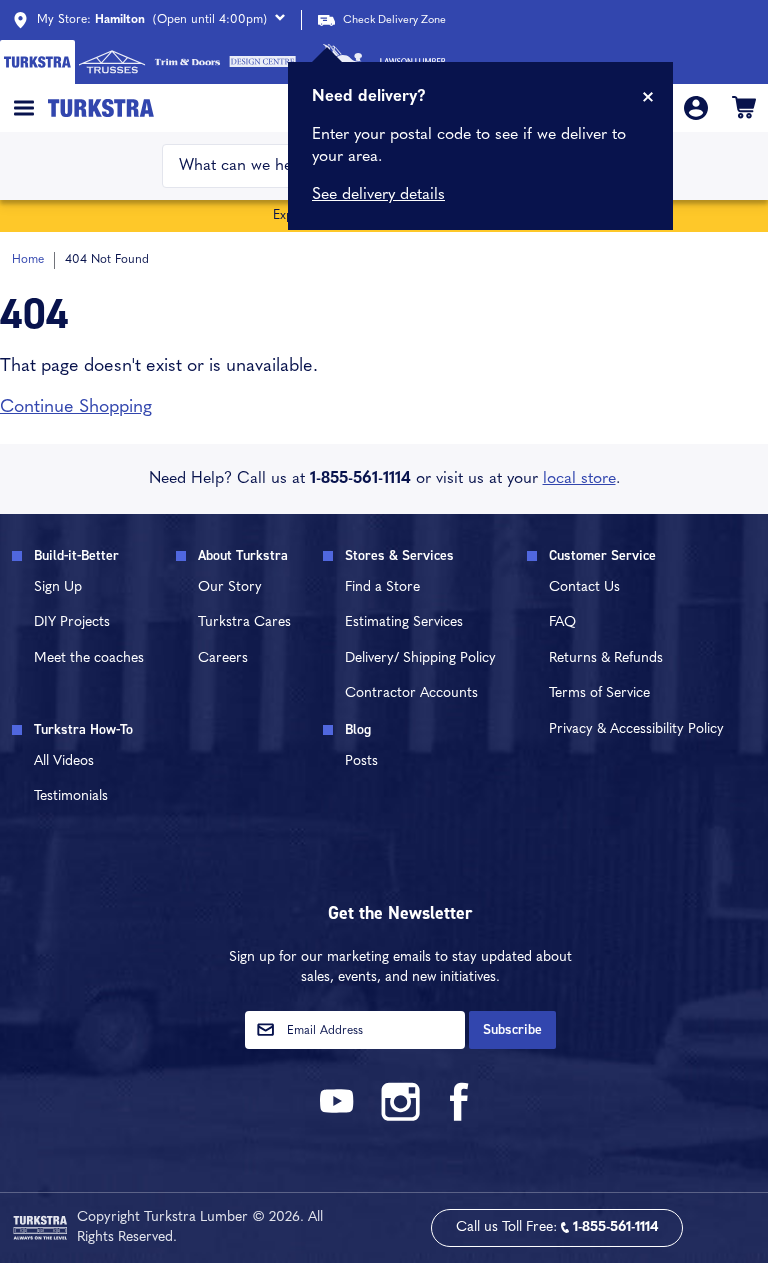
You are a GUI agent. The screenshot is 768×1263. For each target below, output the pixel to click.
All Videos (64, 761)
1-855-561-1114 (360, 479)
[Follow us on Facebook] (460, 1117)
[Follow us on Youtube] (340, 1117)
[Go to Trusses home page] (112, 62)
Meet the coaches (89, 658)
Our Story (230, 587)
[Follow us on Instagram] (400, 1117)
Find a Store (382, 587)
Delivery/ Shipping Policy (420, 658)
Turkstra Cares (244, 622)
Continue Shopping (76, 408)
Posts (361, 761)
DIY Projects (72, 622)
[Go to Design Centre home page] (262, 62)
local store (579, 479)
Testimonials (71, 796)
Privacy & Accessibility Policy (636, 729)
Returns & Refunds (606, 658)
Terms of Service (599, 693)
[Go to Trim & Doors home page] (187, 62)
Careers (223, 658)
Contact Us (584, 587)
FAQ (562, 622)
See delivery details (378, 195)
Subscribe (512, 1029)
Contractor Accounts (411, 693)
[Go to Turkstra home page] (37, 62)
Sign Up (58, 587)
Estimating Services (404, 622)
